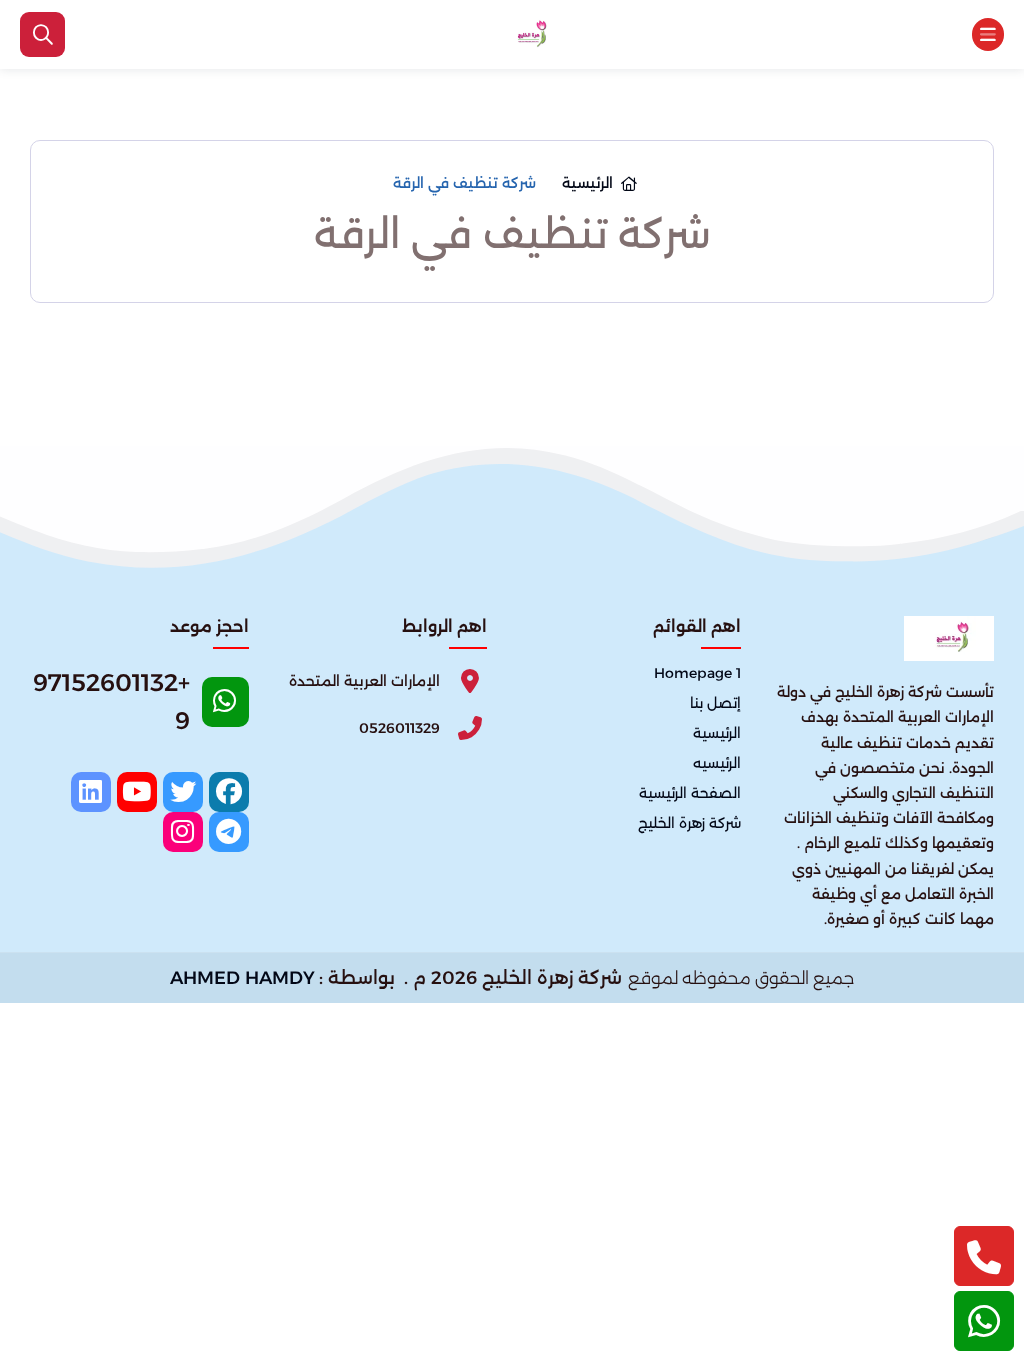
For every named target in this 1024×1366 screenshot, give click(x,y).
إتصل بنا (715, 703)
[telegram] (229, 832)
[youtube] (137, 792)
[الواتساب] (984, 1321)
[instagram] (183, 832)
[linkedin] (91, 792)
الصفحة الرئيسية (690, 793)
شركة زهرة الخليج (689, 823)
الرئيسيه (717, 763)
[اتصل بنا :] (984, 1256)
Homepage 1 (697, 673)
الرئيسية (717, 733)
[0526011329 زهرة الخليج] (529, 35)
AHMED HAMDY (242, 978)
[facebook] (229, 792)
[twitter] (183, 792)
